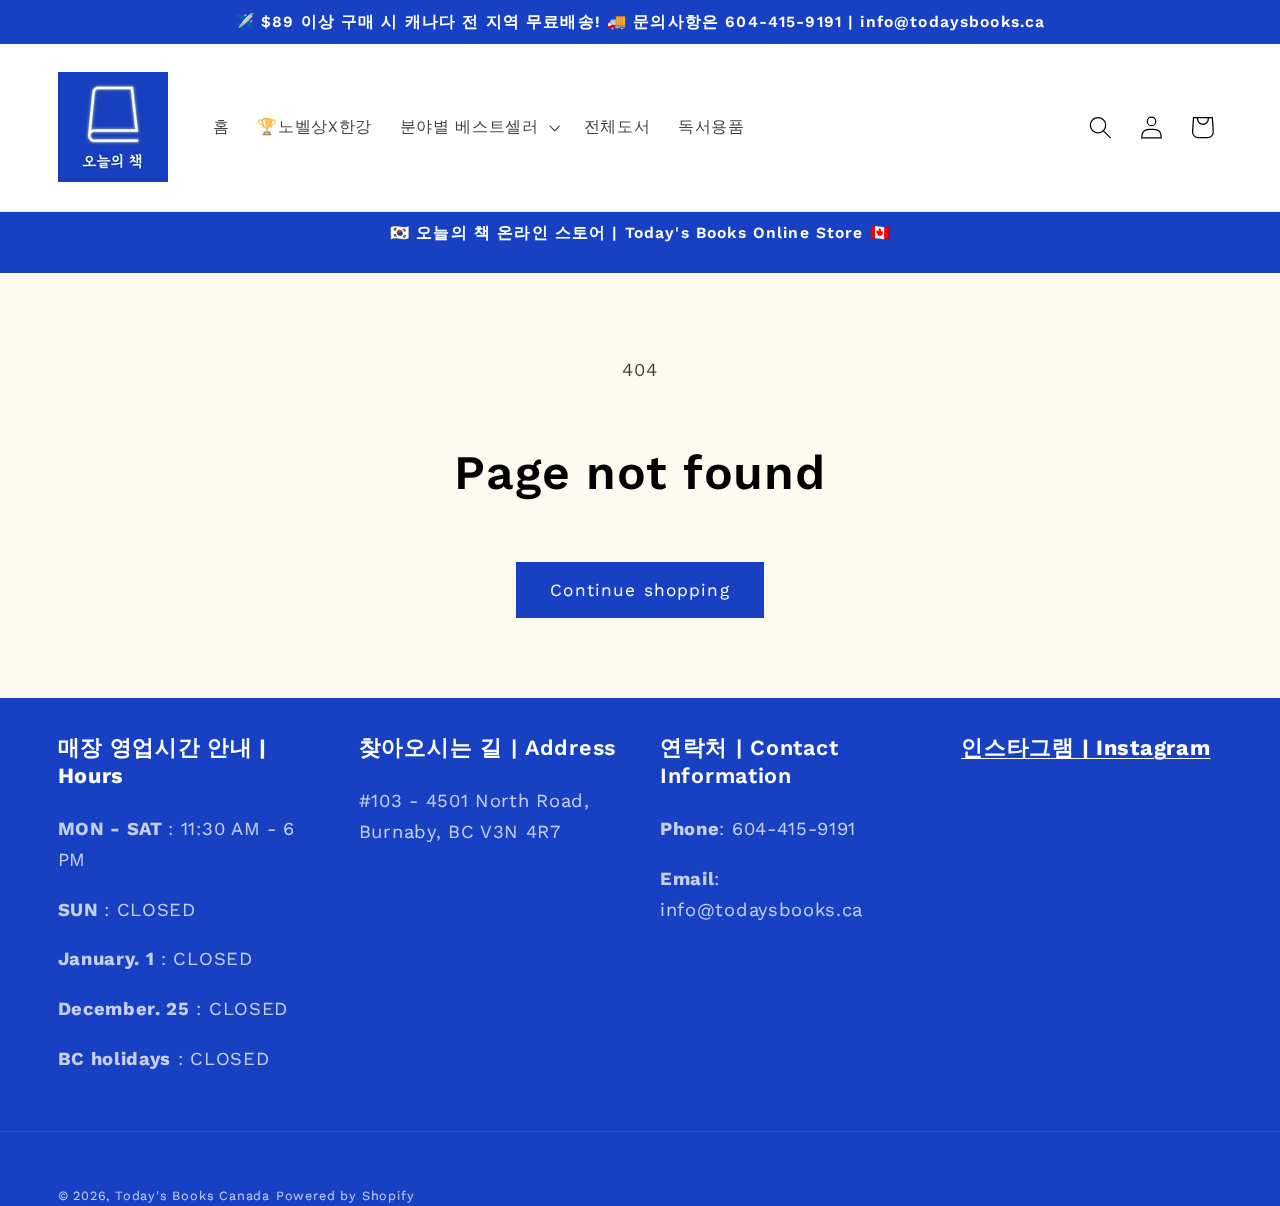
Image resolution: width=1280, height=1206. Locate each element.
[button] (478, 127)
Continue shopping (640, 590)
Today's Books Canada (192, 1195)
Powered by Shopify (345, 1195)
